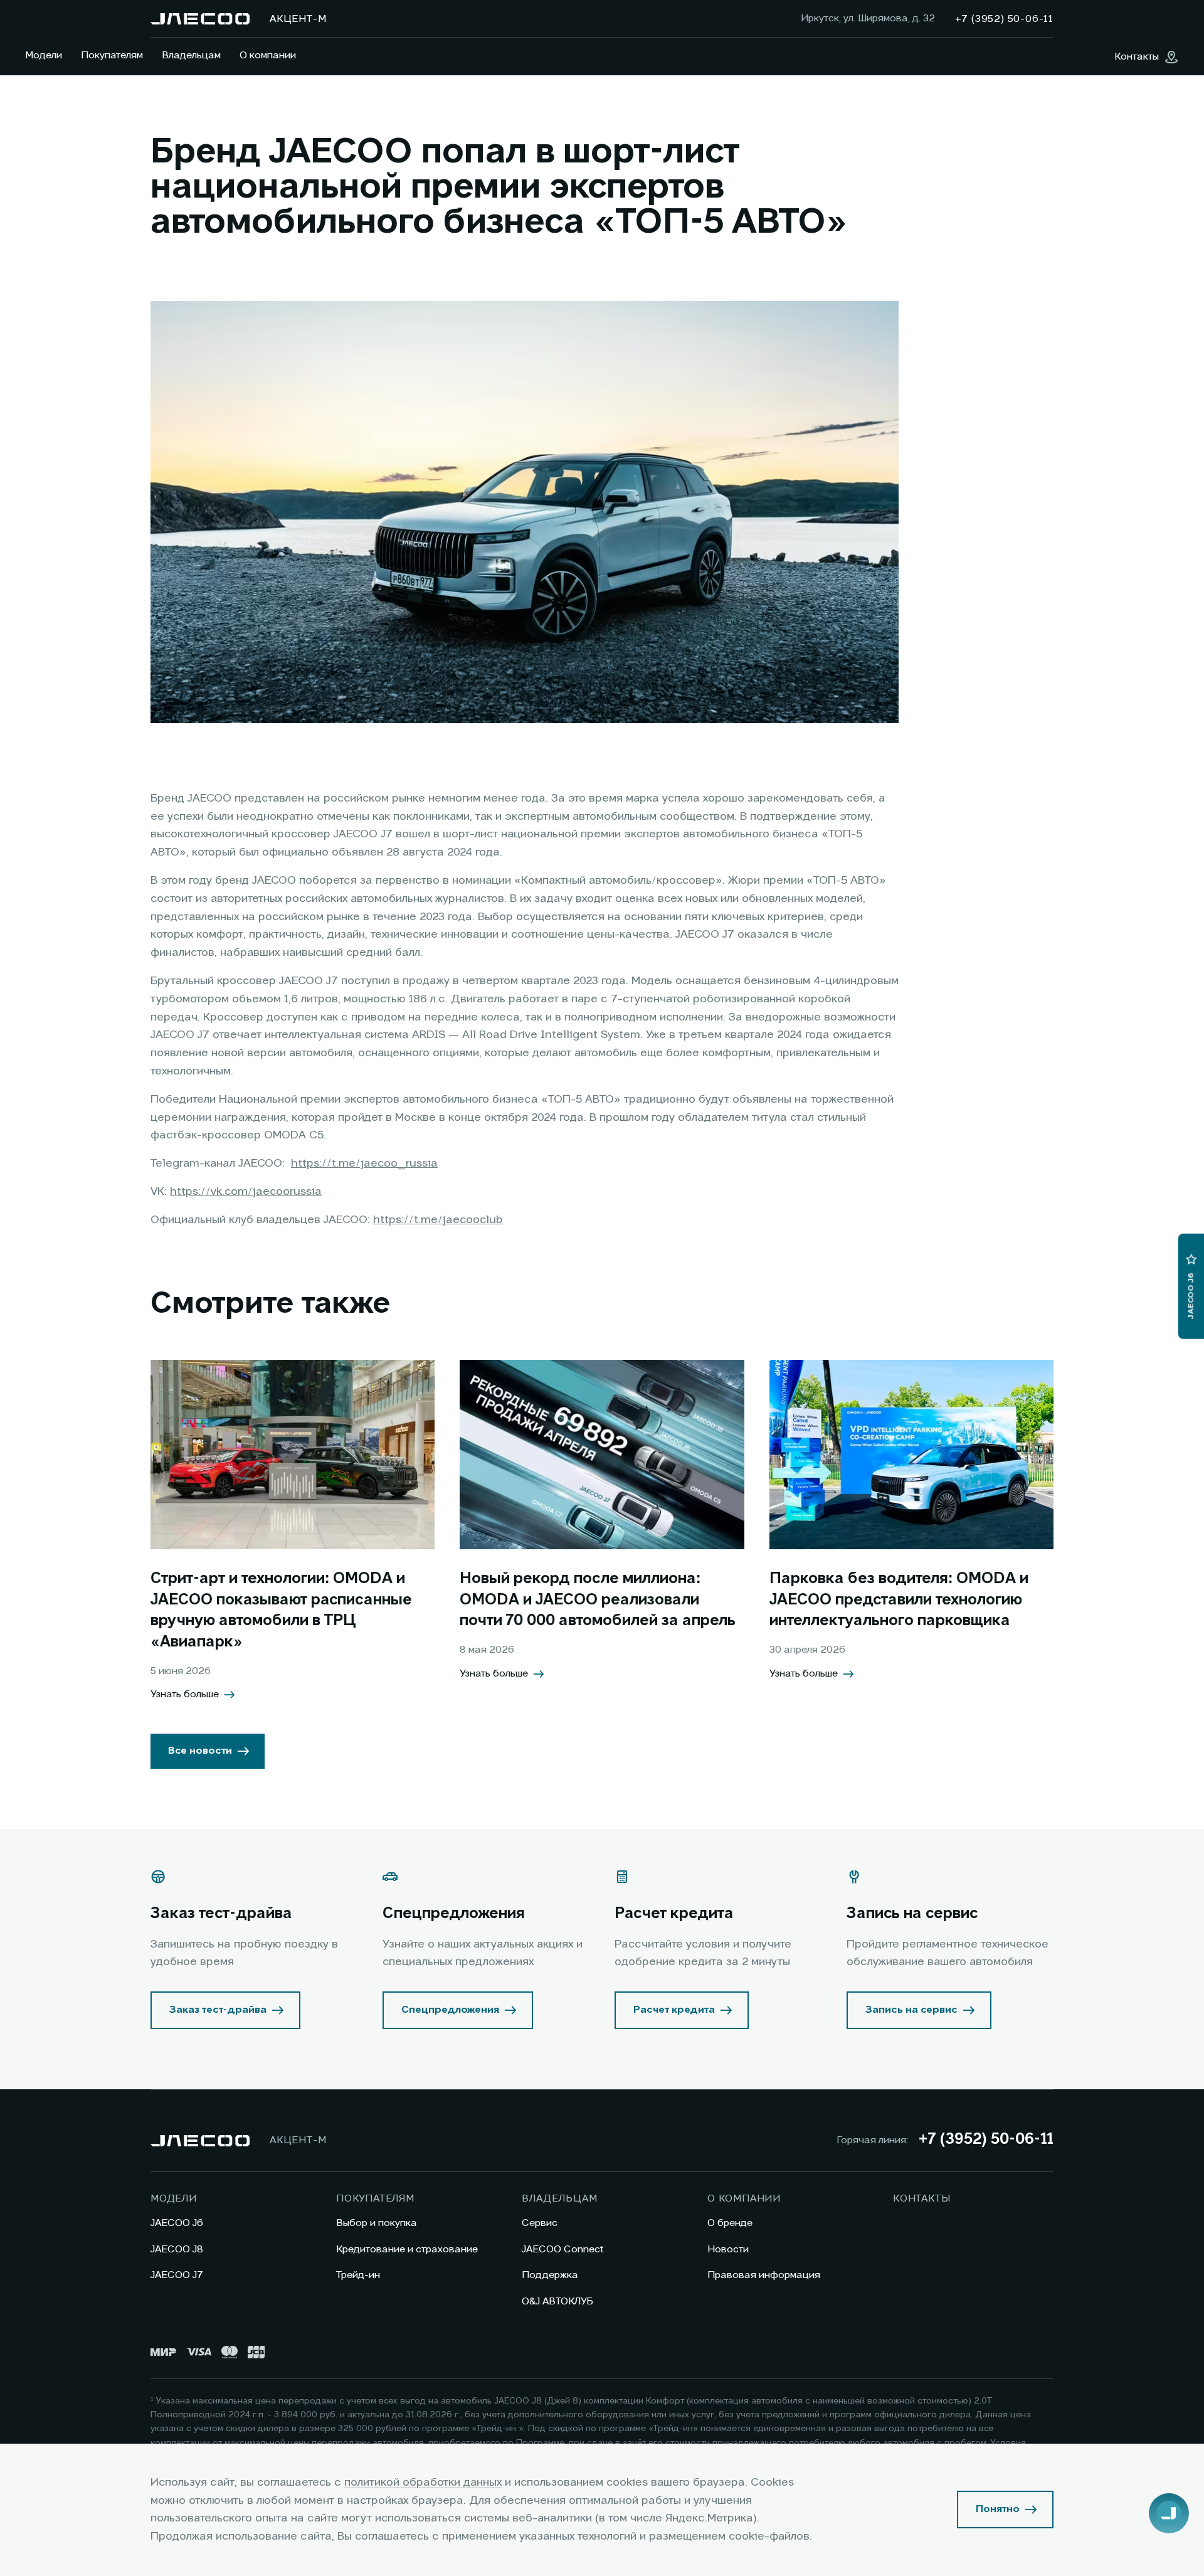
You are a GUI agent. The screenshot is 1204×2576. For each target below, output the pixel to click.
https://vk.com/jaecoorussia (246, 1192)
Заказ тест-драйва (218, 2010)
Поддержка (550, 2276)
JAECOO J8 (177, 2250)
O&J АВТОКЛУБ (557, 2302)
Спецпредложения (450, 2010)
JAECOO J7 (177, 2276)
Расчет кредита (674, 2010)
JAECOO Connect (563, 2250)
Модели (44, 56)
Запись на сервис (911, 2010)
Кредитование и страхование (407, 2250)
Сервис (540, 2224)
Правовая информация (764, 2276)
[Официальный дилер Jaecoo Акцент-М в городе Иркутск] (200, 19)
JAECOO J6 (177, 2224)
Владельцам (191, 56)
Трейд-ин (358, 2276)
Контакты (921, 2199)
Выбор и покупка (377, 2224)
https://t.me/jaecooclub (438, 1220)
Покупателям (112, 56)
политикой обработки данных (423, 2483)
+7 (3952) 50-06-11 (986, 2140)
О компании (268, 56)
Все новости (200, 1751)
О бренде (730, 2224)
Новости (728, 2250)
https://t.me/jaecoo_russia (364, 1163)
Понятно (998, 2510)
